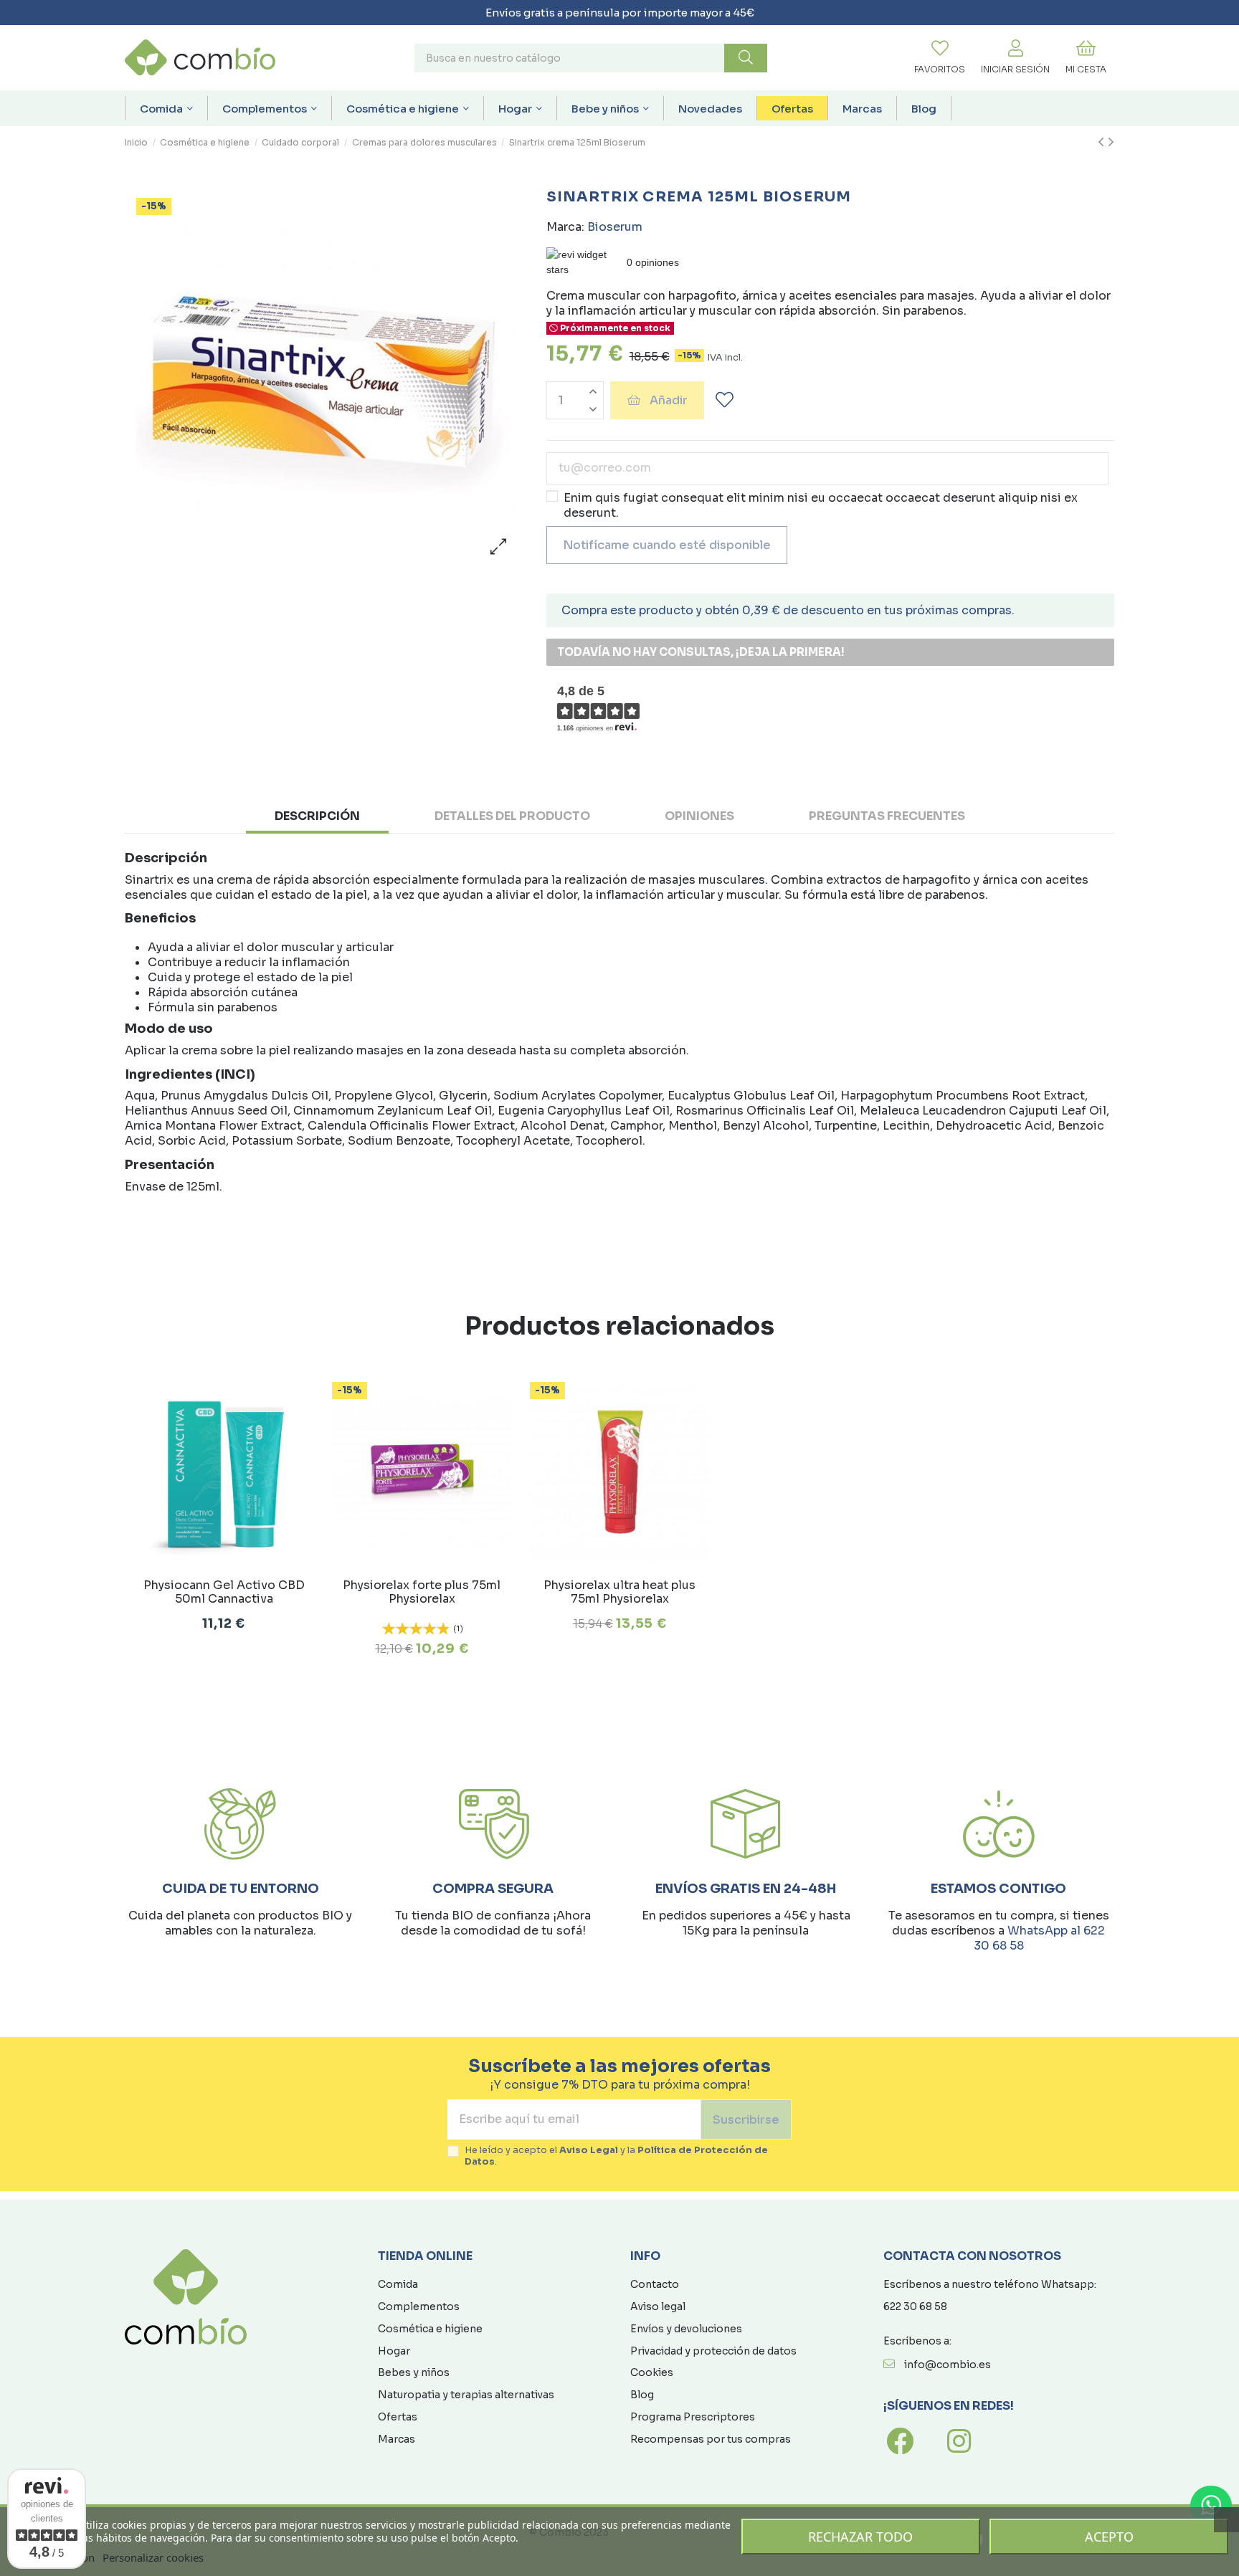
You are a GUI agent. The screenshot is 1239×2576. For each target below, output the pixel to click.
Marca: (565, 227)
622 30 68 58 (915, 2307)
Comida (398, 2284)
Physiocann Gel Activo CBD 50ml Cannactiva (224, 1592)
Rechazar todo (860, 2537)
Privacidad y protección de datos (713, 2351)
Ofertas (398, 2417)
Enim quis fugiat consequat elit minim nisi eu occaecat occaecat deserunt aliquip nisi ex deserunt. (821, 505)
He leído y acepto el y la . (616, 2156)
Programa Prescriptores (693, 2417)
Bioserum (615, 227)
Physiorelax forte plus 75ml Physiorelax (422, 1592)
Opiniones (699, 816)
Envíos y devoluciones (686, 2329)
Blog (642, 2395)
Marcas (397, 2439)
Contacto (655, 2284)
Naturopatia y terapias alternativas (466, 2395)
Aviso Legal (589, 2150)
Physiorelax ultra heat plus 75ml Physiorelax (619, 1592)
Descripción (317, 816)
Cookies (652, 2372)
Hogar (394, 2351)
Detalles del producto (512, 816)
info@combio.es (948, 2365)
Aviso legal (658, 2307)
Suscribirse (746, 2120)
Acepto (1109, 2537)
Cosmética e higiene (430, 2329)
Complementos (419, 2307)
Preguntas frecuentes (887, 816)
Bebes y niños (414, 2372)
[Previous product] (1103, 143)
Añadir (669, 400)
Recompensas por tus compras (711, 2439)
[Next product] (1111, 143)
